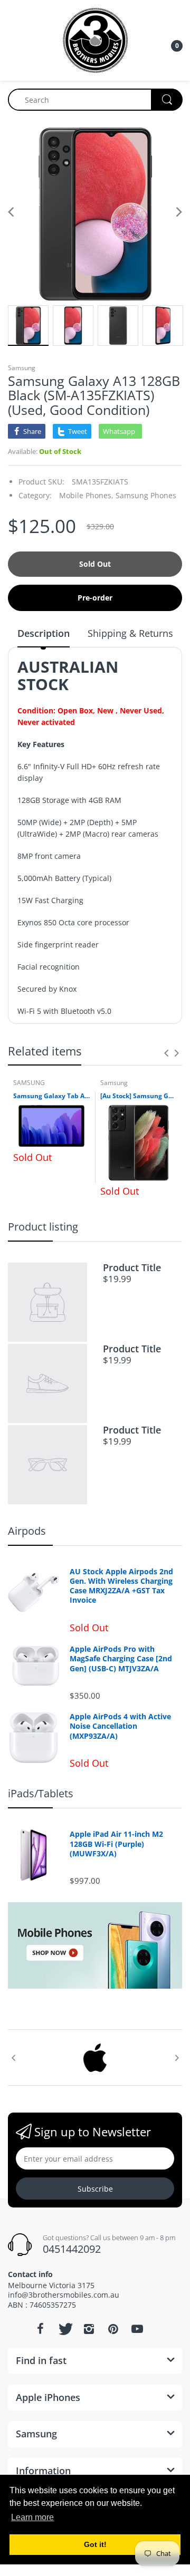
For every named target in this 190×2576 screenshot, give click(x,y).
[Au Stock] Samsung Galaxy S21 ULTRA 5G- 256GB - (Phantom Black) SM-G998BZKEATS (139, 1096)
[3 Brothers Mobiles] (95, 39)
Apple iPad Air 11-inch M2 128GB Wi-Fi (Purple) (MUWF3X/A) (116, 1844)
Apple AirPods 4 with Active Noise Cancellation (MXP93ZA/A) (120, 1726)
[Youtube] (137, 2329)
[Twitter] (64, 2329)
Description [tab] (44, 633)
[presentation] (166, 1053)
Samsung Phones (146, 495)
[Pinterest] (113, 2329)
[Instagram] (89, 2329)
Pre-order (95, 598)
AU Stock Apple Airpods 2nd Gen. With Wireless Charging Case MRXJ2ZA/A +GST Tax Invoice (121, 1586)
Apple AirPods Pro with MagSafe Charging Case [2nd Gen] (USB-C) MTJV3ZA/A (121, 1659)
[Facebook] (40, 2329)
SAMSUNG (29, 1083)
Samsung (22, 368)
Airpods (27, 1531)
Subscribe (95, 2189)
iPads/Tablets (41, 1793)
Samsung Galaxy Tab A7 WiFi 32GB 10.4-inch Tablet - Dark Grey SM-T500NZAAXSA (51, 1096)
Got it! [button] (95, 2544)
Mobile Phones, (86, 495)
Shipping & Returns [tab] (130, 633)
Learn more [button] (32, 2517)
